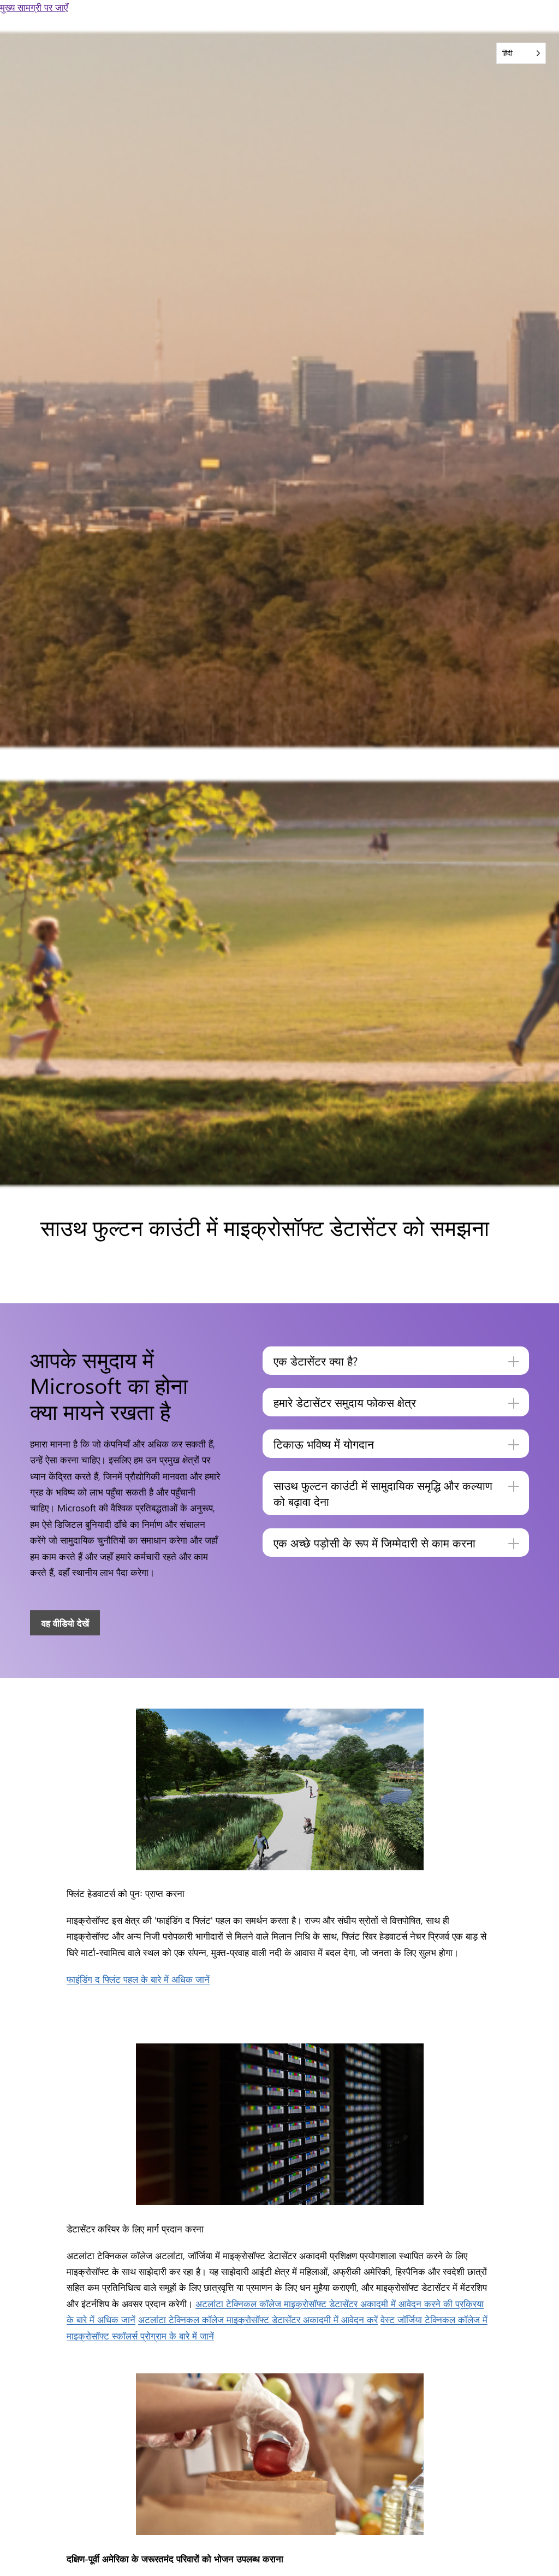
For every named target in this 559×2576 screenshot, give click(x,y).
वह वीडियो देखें (65, 1623)
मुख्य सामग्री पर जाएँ (34, 7)
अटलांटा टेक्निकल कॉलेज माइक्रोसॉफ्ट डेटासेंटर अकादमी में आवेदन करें (258, 2319)
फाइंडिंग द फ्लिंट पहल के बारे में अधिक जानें (138, 1979)
